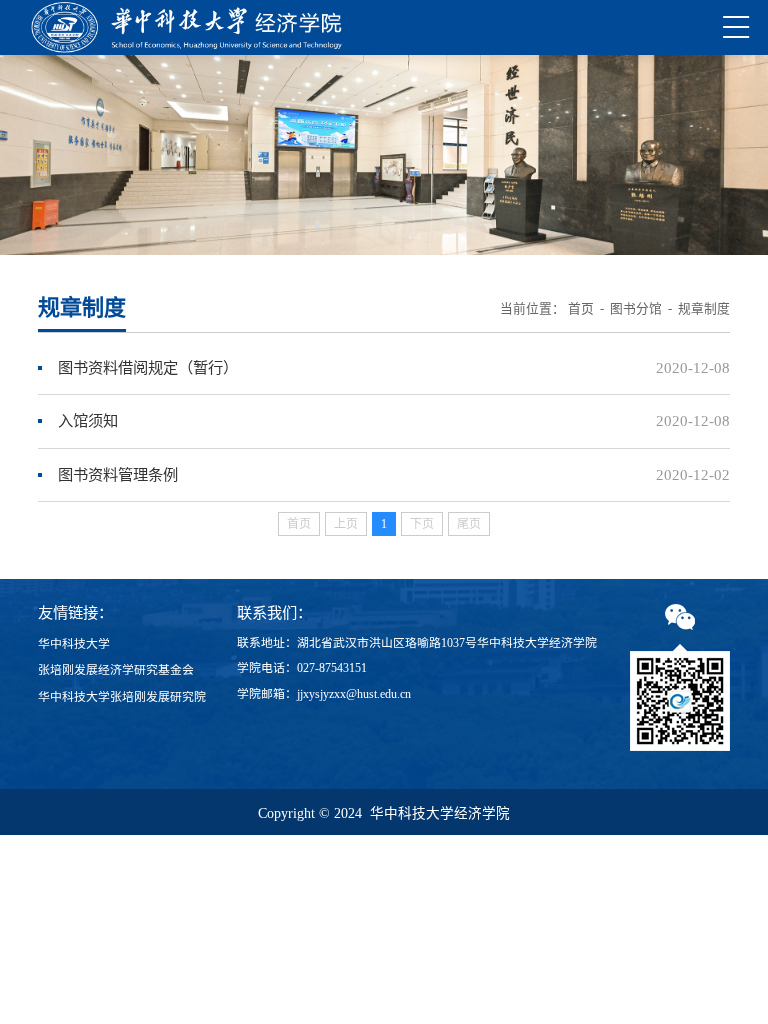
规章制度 (704, 309)
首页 (581, 309)
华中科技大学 (74, 644)
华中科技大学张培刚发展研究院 (122, 697)
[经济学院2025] (187, 27)
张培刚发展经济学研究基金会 (116, 670)
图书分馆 (636, 309)
